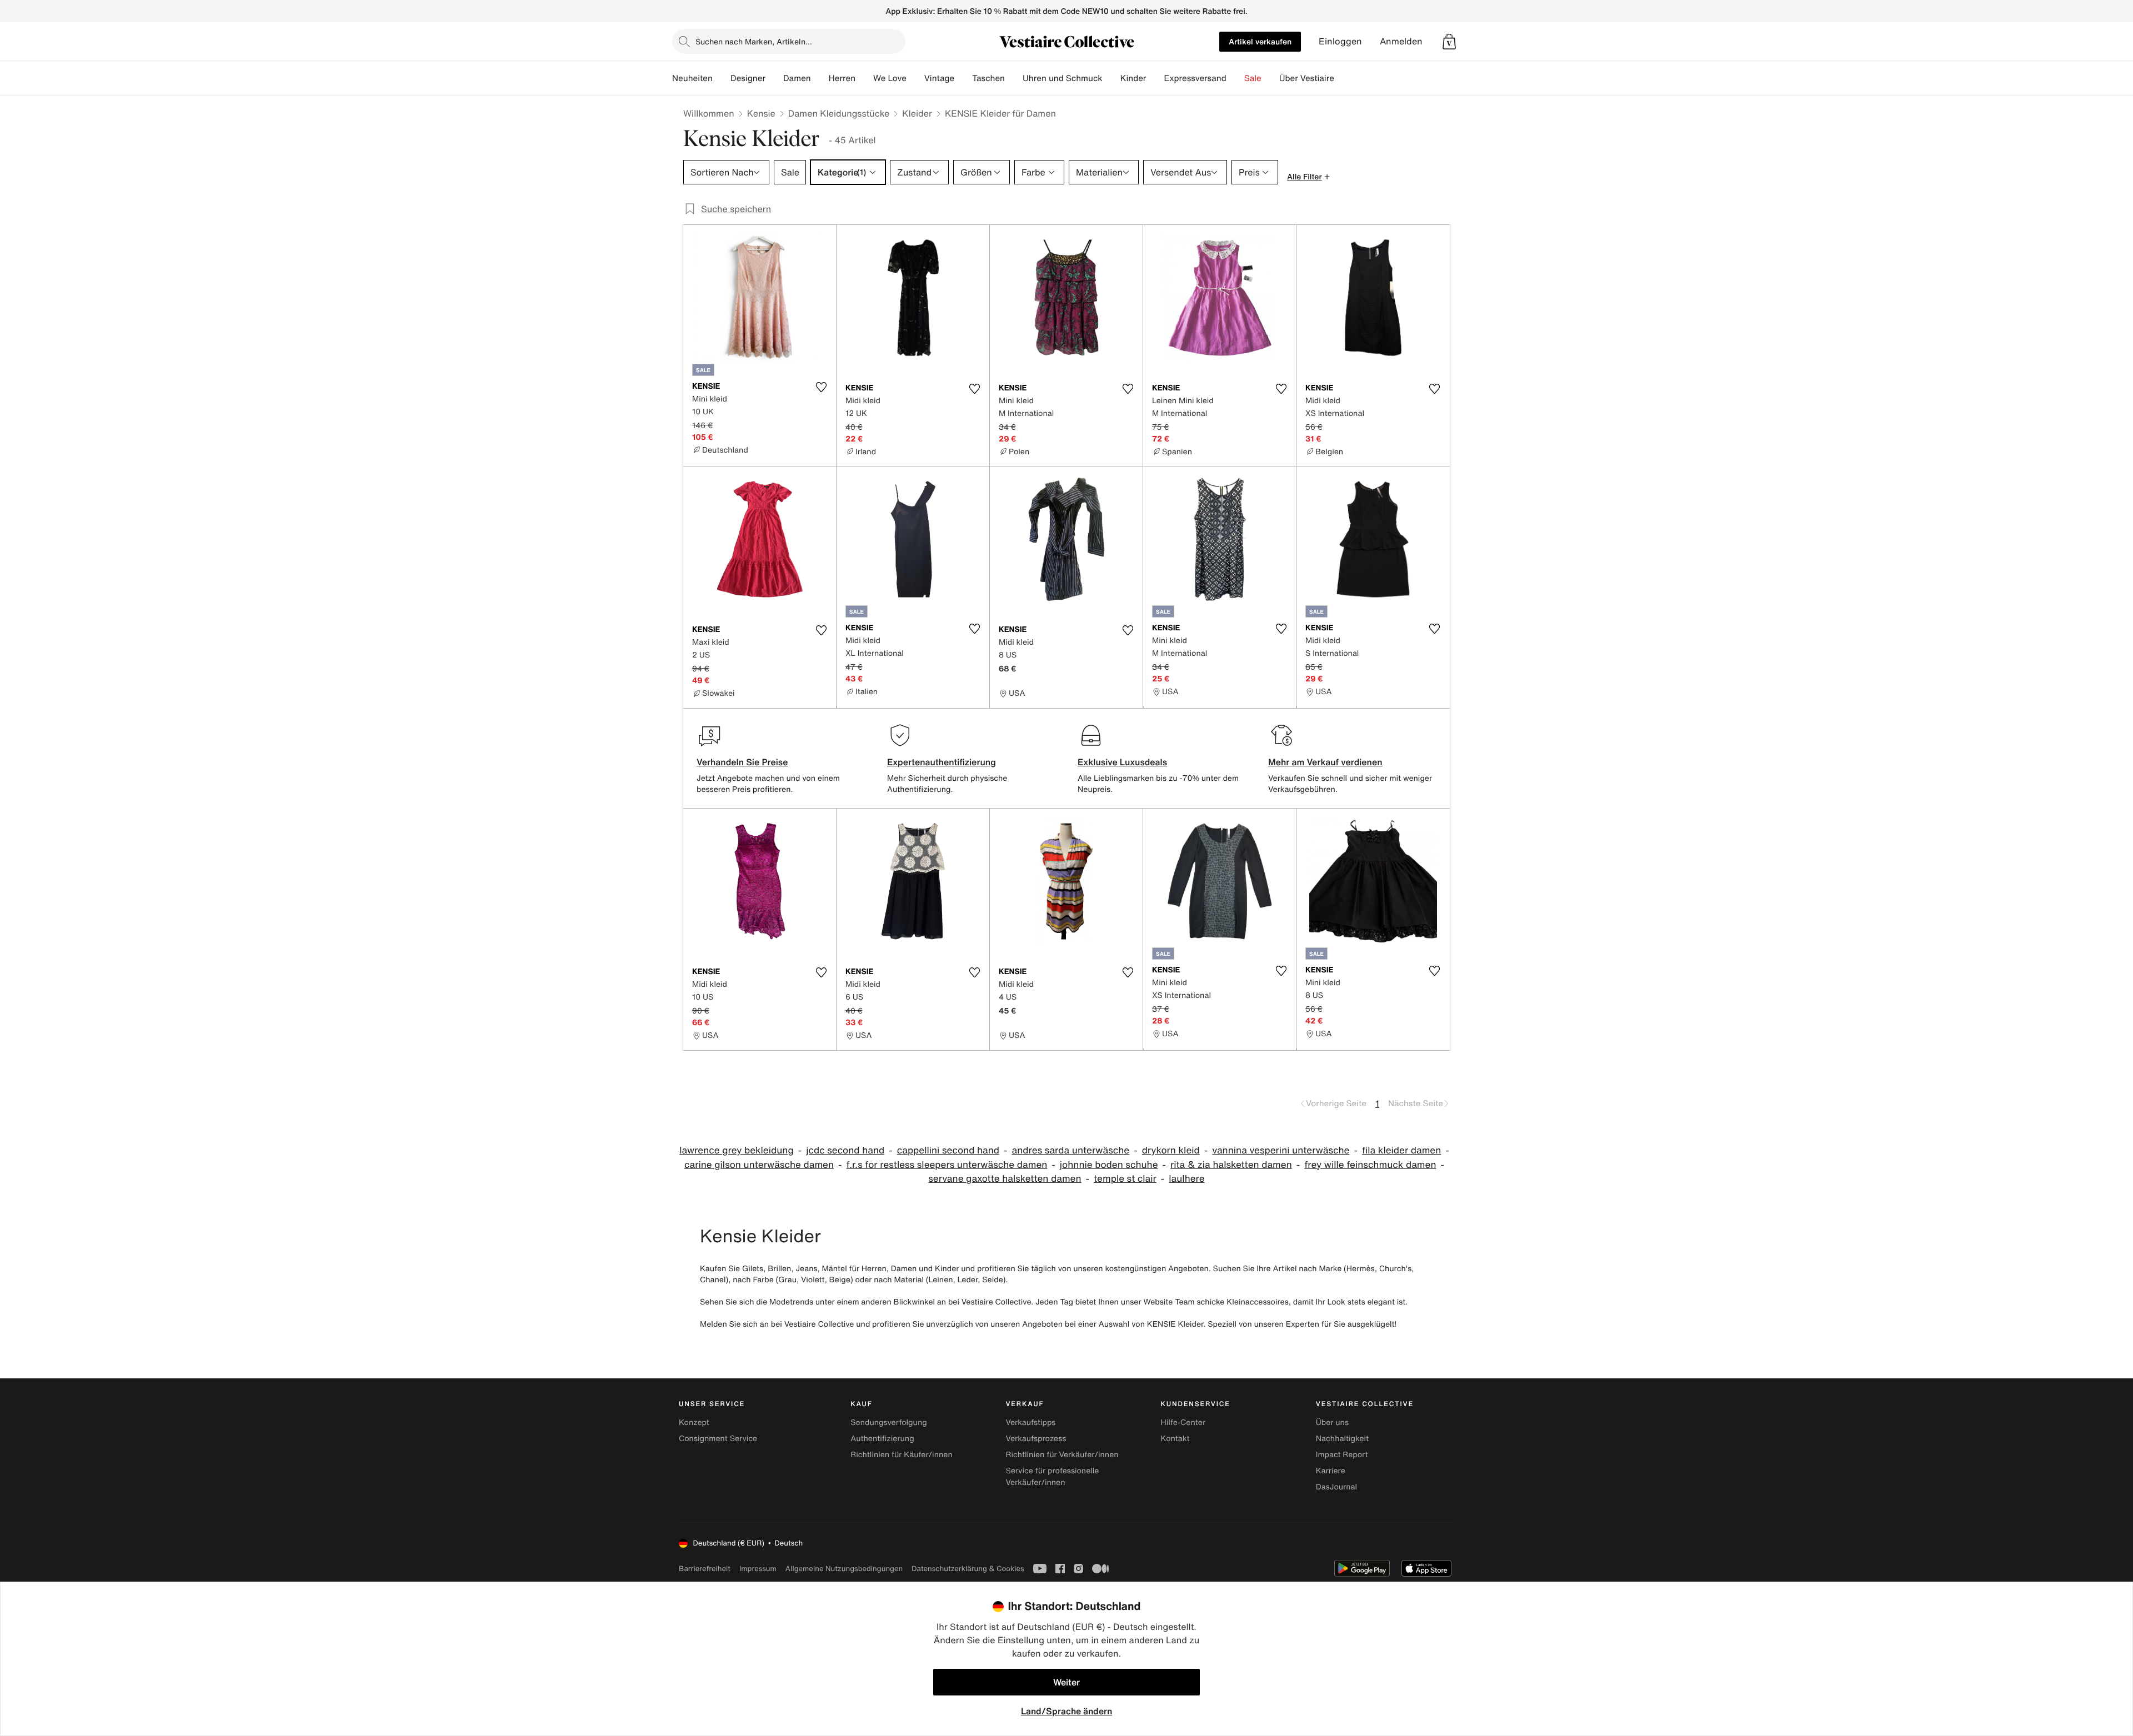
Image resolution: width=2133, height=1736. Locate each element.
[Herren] (864, 78)
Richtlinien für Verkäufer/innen (1062, 1455)
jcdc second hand (845, 1150)
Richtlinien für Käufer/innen (902, 1455)
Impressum (758, 1569)
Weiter (1066, 1682)
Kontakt (1175, 1439)
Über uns (1332, 1423)
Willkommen (709, 113)
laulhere (1186, 1179)
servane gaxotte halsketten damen (1005, 1179)
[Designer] (774, 78)
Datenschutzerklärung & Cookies (968, 1569)
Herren (842, 78)
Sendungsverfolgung (889, 1423)
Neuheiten (692, 78)
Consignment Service (718, 1439)
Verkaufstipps (1030, 1423)
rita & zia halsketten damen (1231, 1165)
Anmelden (1401, 41)
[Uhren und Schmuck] (1111, 78)
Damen (797, 78)
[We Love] (915, 78)
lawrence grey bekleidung (737, 1150)
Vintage (939, 78)
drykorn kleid (1171, 1150)
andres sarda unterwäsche (1071, 1150)
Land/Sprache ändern (1066, 1711)
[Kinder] (1155, 78)
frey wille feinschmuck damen (1370, 1165)
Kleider (917, 113)
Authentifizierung (882, 1439)
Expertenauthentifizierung (942, 762)
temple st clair (1125, 1179)
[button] (1449, 42)
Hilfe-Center (1183, 1423)
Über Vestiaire (1307, 78)
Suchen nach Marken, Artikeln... (754, 41)
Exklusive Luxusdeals (1122, 762)
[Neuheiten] (722, 78)
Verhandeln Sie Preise (742, 762)
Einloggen (1340, 41)
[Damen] (820, 78)
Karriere (1331, 1471)
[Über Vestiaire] (1343, 78)
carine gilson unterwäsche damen (759, 1165)
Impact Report (1342, 1455)
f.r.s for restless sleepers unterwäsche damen (947, 1165)
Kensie (761, 113)
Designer (748, 78)
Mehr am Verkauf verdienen (1325, 762)
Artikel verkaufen (1260, 41)
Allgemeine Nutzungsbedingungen (844, 1569)
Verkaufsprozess (1036, 1439)
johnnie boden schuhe (1109, 1165)
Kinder (1133, 78)
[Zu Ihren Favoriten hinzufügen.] (821, 387)
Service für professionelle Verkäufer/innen (1052, 1477)
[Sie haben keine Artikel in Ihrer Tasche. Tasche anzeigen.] (1449, 42)
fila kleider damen (1401, 1150)
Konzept (694, 1423)
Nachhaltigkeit (1342, 1439)
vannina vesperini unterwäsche (1281, 1150)
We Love (890, 78)
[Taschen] (1014, 78)
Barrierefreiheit (705, 1569)
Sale (1253, 78)
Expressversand (1195, 78)
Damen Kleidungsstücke (839, 113)
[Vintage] (963, 78)
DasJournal (1336, 1487)
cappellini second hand (948, 1150)
